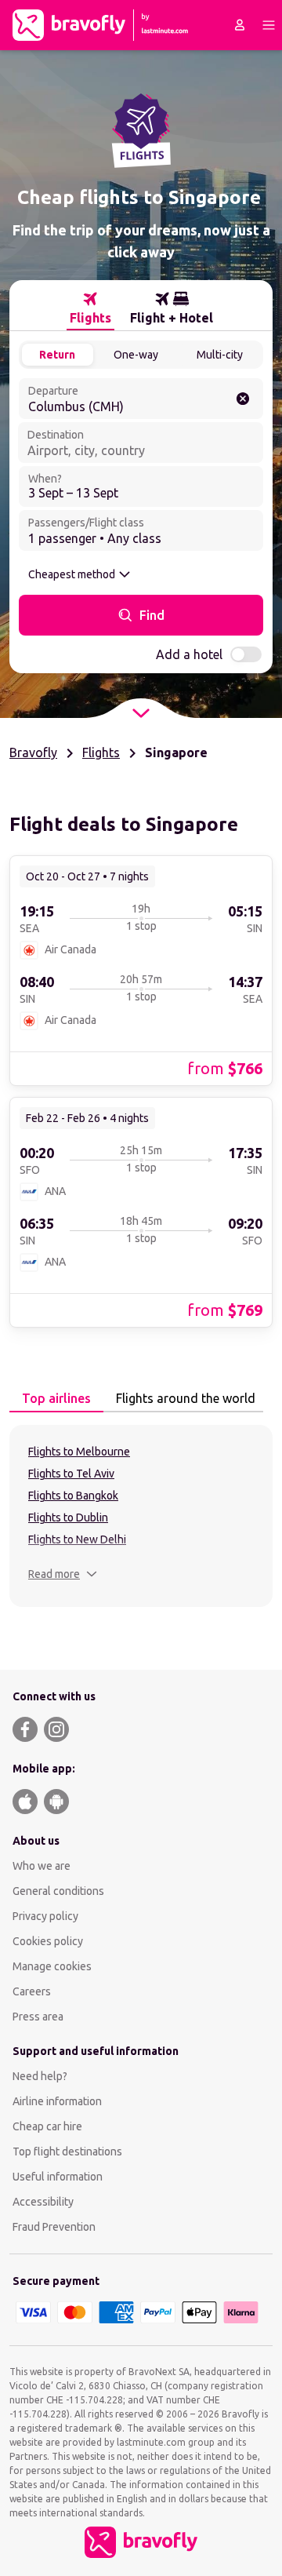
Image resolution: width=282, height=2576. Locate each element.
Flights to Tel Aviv (71, 1474)
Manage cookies (52, 1966)
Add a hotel (189, 654)
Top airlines (56, 1398)
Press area (38, 2017)
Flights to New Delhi (77, 1539)
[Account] (240, 25)
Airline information (57, 2101)
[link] (141, 970)
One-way (136, 355)
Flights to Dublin (68, 1518)
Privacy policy (45, 1916)
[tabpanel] (141, 1516)
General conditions (58, 1891)
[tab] (90, 308)
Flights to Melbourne (79, 1452)
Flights (101, 752)
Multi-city (220, 355)
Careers (32, 1991)
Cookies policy (48, 1941)
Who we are (42, 1866)
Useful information (58, 2177)
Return (57, 355)
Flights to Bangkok (73, 1496)
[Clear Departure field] (243, 399)
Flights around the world (186, 1398)
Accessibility (43, 2202)
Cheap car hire (47, 2126)
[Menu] (269, 25)
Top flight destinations (67, 2152)
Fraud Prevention (54, 2227)
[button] (63, 1574)
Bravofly (33, 752)
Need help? (40, 2076)
